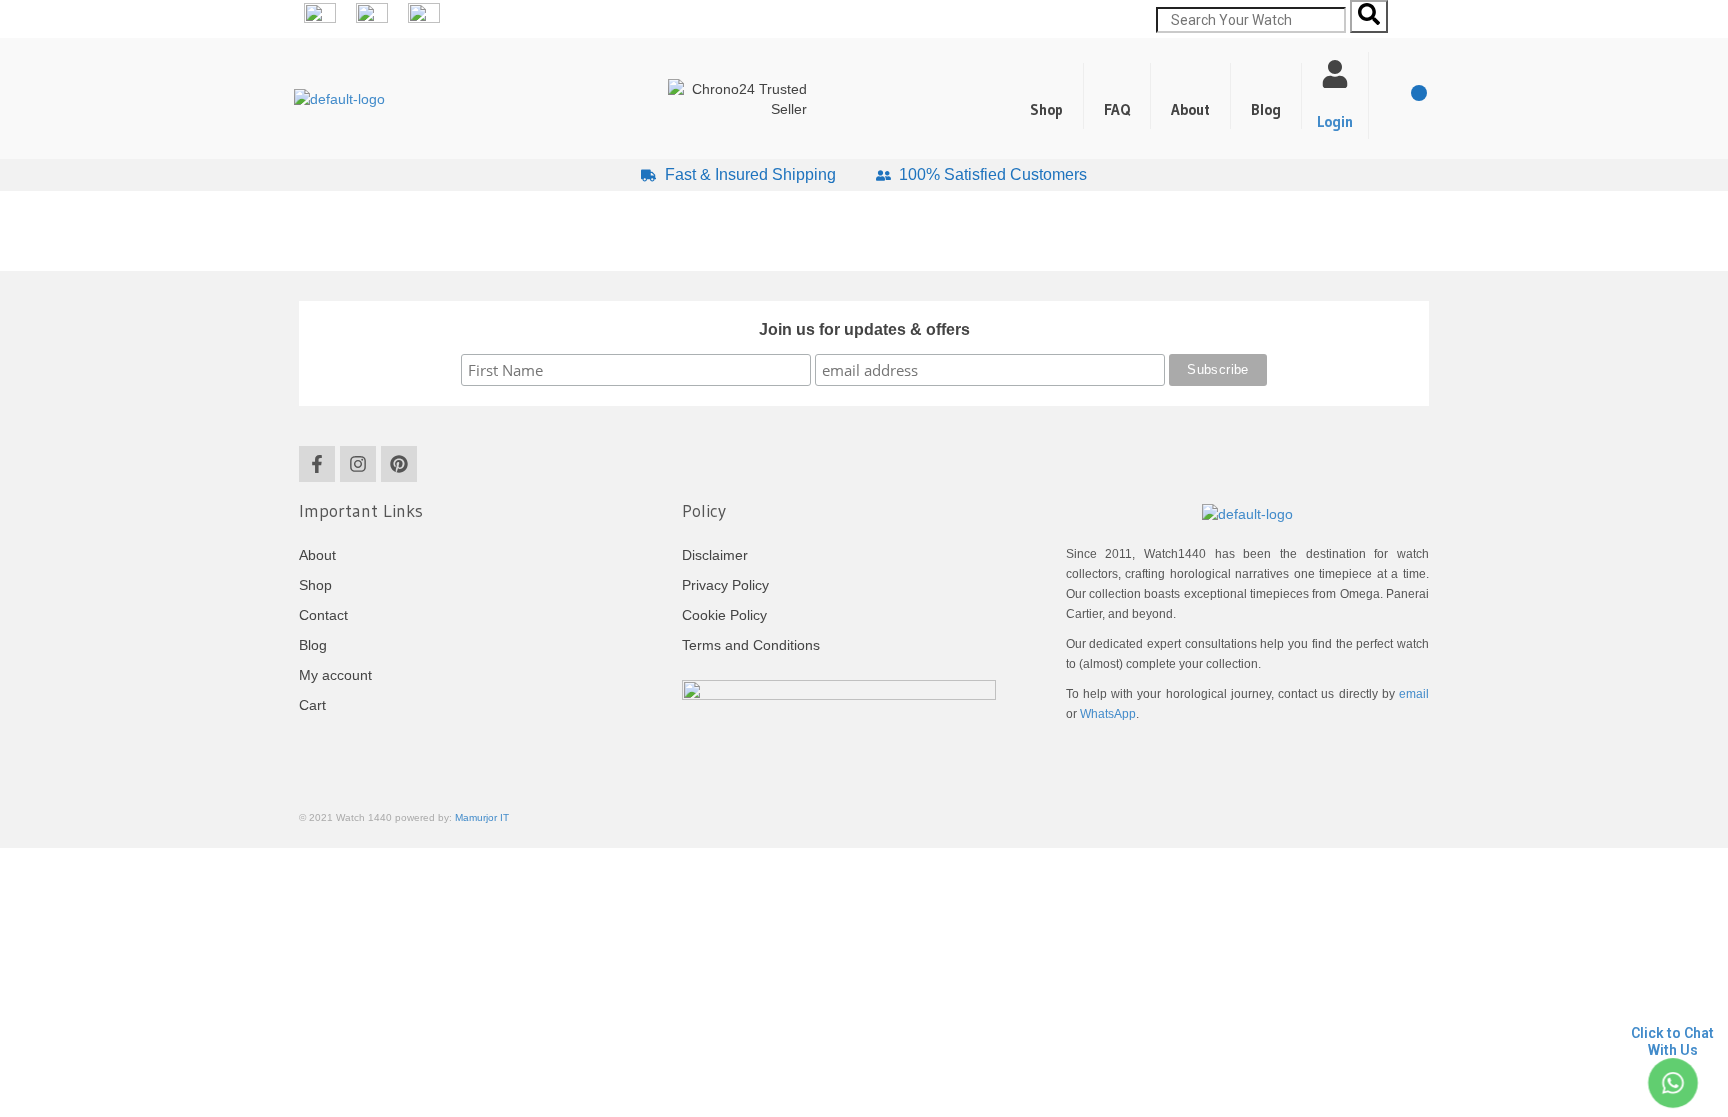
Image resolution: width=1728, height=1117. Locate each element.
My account (335, 675)
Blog (1266, 109)
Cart (312, 705)
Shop (1046, 109)
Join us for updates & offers (864, 329)
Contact (323, 615)
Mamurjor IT (482, 817)
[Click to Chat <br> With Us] (1672, 1083)
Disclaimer (715, 555)
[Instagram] (358, 464)
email (1414, 694)
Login (1335, 121)
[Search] (1369, 16)
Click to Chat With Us (1672, 1041)
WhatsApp (1108, 714)
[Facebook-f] (317, 464)
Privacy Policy (725, 585)
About (1190, 109)
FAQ (1117, 109)
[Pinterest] (399, 464)
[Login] (1335, 74)
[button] (1266, 96)
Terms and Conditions (751, 645)
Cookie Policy (724, 615)
